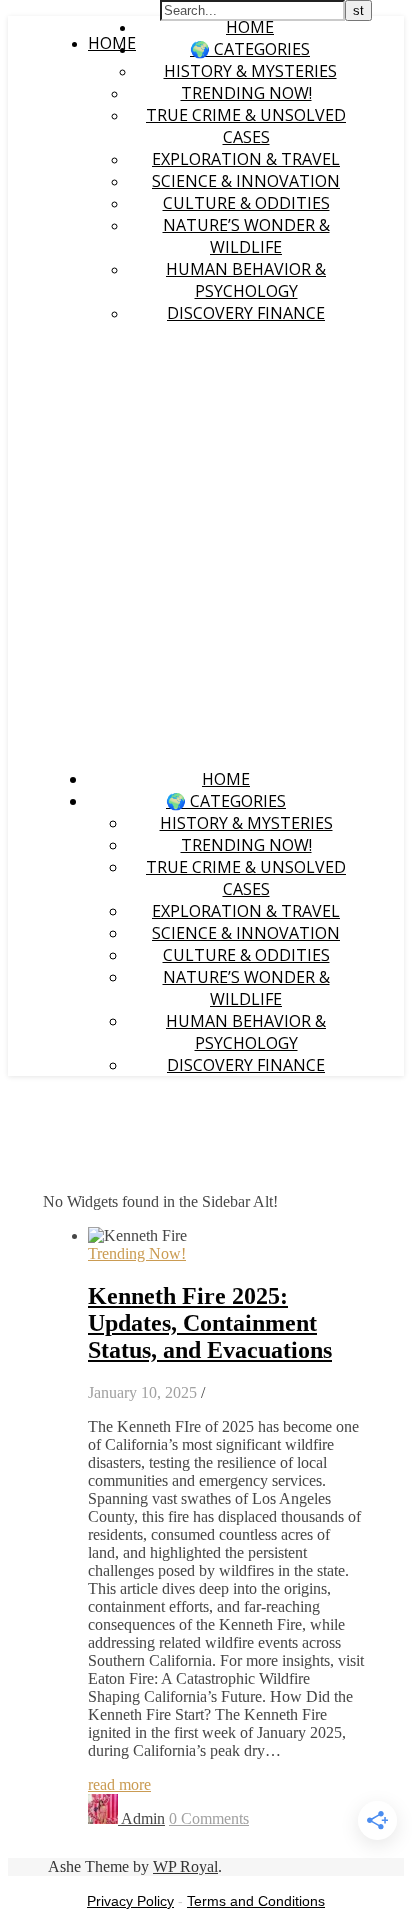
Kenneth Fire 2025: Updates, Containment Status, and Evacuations (210, 1323)
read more (119, 1784)
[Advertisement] (206, 546)
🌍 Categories (250, 49)
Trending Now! (246, 93)
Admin (143, 1818)
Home (250, 27)
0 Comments (209, 1818)
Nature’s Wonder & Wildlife (246, 236)
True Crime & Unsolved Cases (246, 126)
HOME (112, 43)
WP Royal (185, 1866)
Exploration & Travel (246, 159)
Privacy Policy (130, 1901)
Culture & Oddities (246, 203)
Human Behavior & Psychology (246, 280)
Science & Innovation (246, 181)
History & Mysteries (250, 71)
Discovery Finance (246, 313)
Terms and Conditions (256, 1901)
